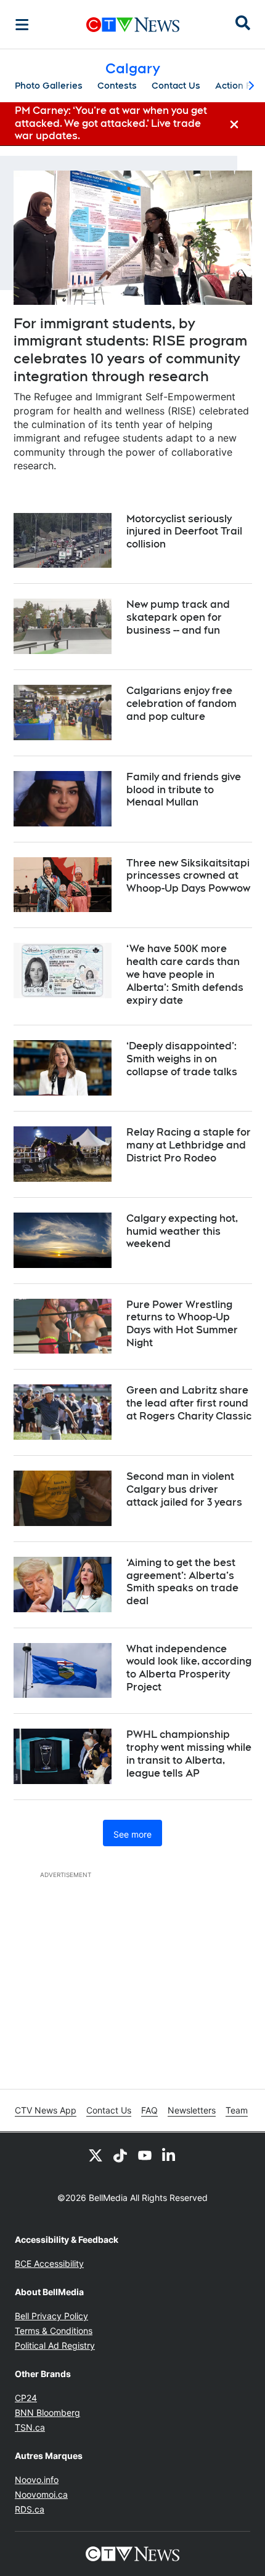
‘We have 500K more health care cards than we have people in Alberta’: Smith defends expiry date (185, 974)
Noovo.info (37, 2480)
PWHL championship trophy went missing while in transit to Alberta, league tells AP (189, 1754)
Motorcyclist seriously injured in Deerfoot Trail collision (184, 532)
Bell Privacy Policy (51, 2316)
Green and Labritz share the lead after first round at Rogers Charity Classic (189, 1403)
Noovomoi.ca (41, 2494)
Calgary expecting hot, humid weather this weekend (182, 1231)
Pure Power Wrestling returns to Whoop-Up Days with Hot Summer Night (182, 1324)
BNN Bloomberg (47, 2412)
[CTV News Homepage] (133, 25)
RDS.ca (30, 2509)
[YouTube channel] (145, 2155)
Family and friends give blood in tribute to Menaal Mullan (184, 790)
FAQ (149, 2110)
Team (237, 2110)
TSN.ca (30, 2427)
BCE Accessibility (49, 2263)
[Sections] (22, 25)
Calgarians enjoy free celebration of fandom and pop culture (181, 704)
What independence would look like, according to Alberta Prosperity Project (189, 1668)
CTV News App (46, 2110)
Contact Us (176, 86)
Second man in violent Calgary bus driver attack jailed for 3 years (184, 1489)
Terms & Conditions (54, 2331)
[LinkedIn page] (169, 2155)
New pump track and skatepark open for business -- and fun (178, 617)
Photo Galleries (49, 86)
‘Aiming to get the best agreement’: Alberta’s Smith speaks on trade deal (182, 1582)
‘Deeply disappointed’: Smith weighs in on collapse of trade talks (182, 1059)
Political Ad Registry (55, 2345)
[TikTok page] (120, 2155)
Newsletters (192, 2110)
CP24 (26, 2398)
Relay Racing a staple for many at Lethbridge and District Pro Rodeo (189, 1145)
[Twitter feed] (96, 2155)
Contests (117, 86)
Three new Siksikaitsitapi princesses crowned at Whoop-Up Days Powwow (188, 876)
